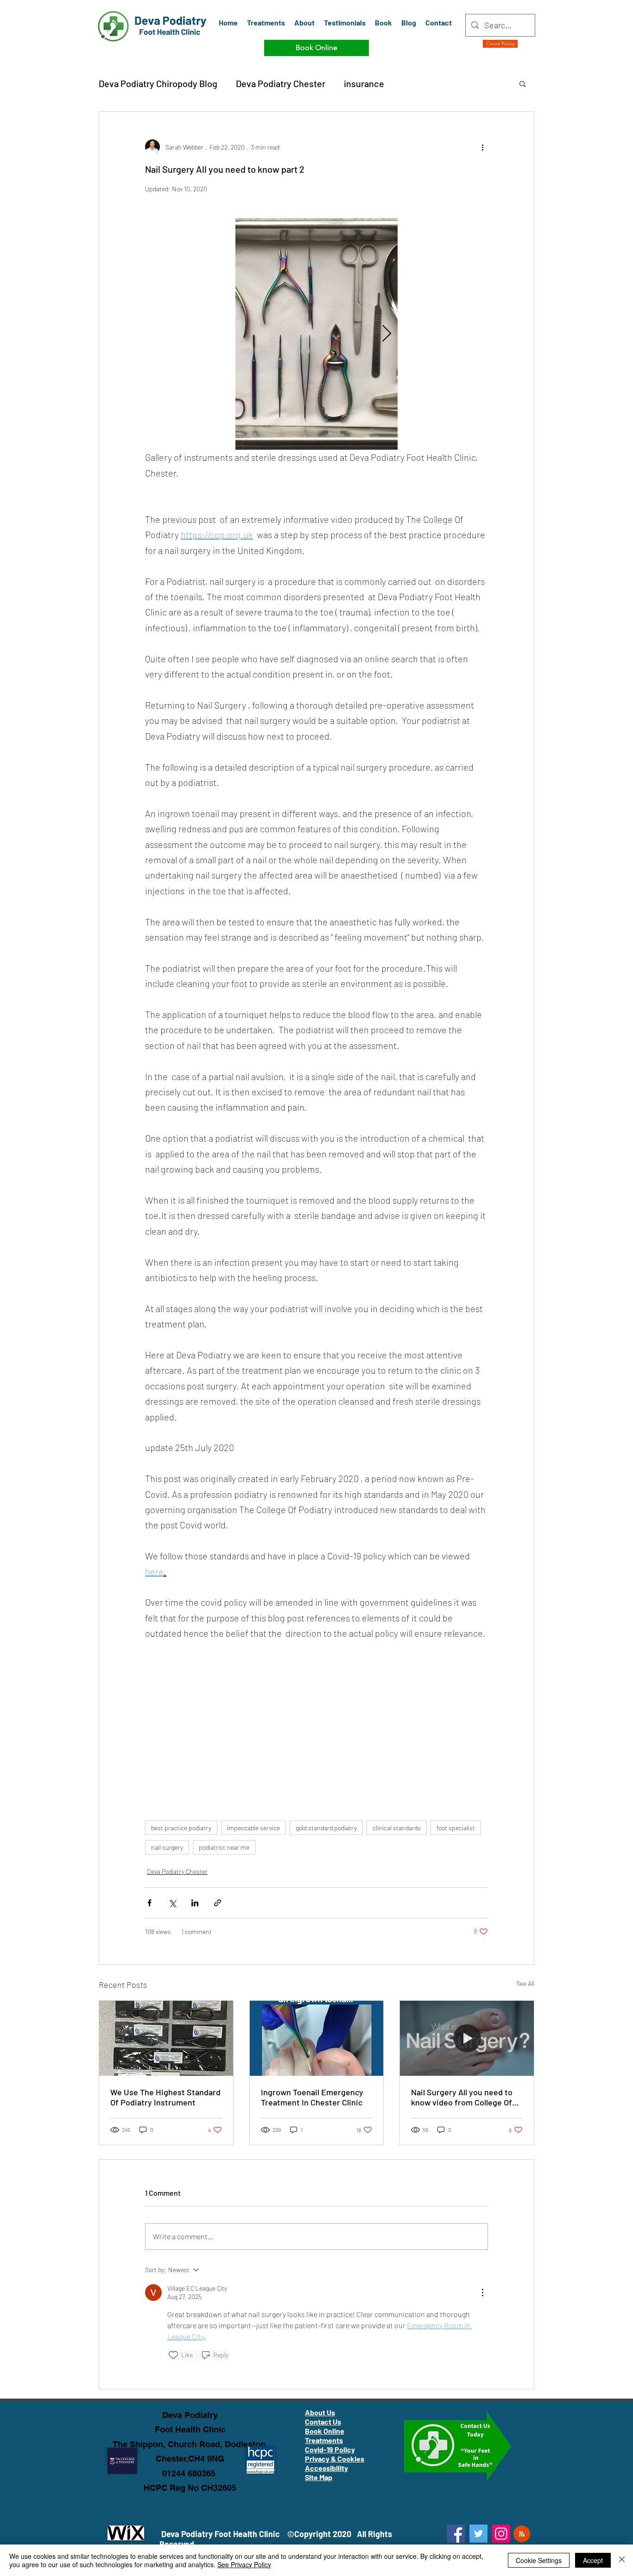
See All (525, 1983)
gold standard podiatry (326, 1828)
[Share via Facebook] (149, 1903)
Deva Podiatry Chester (281, 83)
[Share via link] (218, 1903)
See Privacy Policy (244, 2564)
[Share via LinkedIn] (195, 1903)
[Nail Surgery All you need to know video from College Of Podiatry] (467, 2038)
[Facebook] (456, 2534)
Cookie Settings (539, 2560)
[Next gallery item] (387, 334)
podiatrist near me (224, 1847)
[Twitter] (478, 2534)
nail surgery (167, 1847)
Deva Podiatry (190, 2415)
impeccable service (253, 1828)
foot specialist (456, 1828)
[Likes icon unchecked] (173, 2355)
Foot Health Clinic (190, 2429)
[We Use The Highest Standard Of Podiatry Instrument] (166, 2038)
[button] (522, 83)
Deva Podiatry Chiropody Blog (158, 83)
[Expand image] (316, 334)
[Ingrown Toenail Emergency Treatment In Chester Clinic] (317, 2038)
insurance (364, 83)
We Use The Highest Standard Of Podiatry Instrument (165, 2097)
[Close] (622, 2560)
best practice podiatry (181, 1828)
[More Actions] (482, 2293)
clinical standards (397, 1828)
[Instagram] (501, 2534)
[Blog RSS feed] (522, 2534)
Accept (593, 2560)
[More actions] (482, 147)
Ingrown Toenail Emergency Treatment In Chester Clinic (312, 2097)
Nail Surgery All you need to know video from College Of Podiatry (462, 2097)
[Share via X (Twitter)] (172, 1903)
